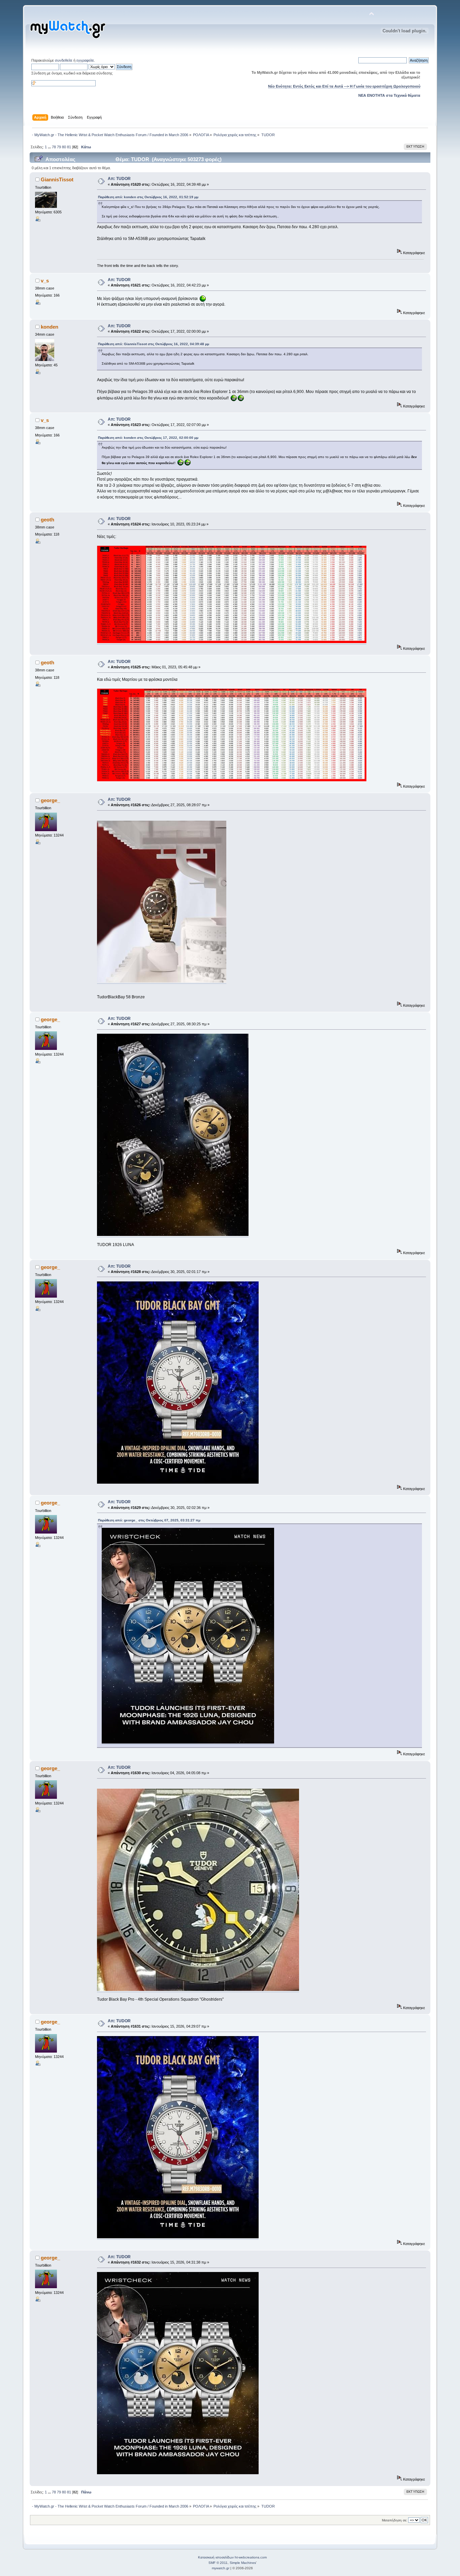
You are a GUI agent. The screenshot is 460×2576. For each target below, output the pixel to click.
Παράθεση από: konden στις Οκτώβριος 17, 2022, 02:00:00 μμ (148, 438)
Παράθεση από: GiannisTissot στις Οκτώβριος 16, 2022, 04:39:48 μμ (154, 344)
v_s (45, 281)
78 (54, 147)
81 (69, 147)
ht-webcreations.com (251, 2557)
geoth (47, 520)
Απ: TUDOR (119, 179)
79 (59, 147)
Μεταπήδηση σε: (395, 2520)
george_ (50, 800)
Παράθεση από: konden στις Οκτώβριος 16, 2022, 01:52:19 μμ (148, 197)
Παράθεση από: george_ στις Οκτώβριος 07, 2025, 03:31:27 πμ (149, 1520)
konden (50, 327)
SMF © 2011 (218, 2563)
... (50, 147)
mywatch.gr (221, 2568)
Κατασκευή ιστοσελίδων (216, 2557)
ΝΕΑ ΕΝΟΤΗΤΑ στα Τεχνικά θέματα (389, 95)
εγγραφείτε (85, 60)
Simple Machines (243, 2563)
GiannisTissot (57, 179)
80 (64, 147)
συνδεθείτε (64, 60)
